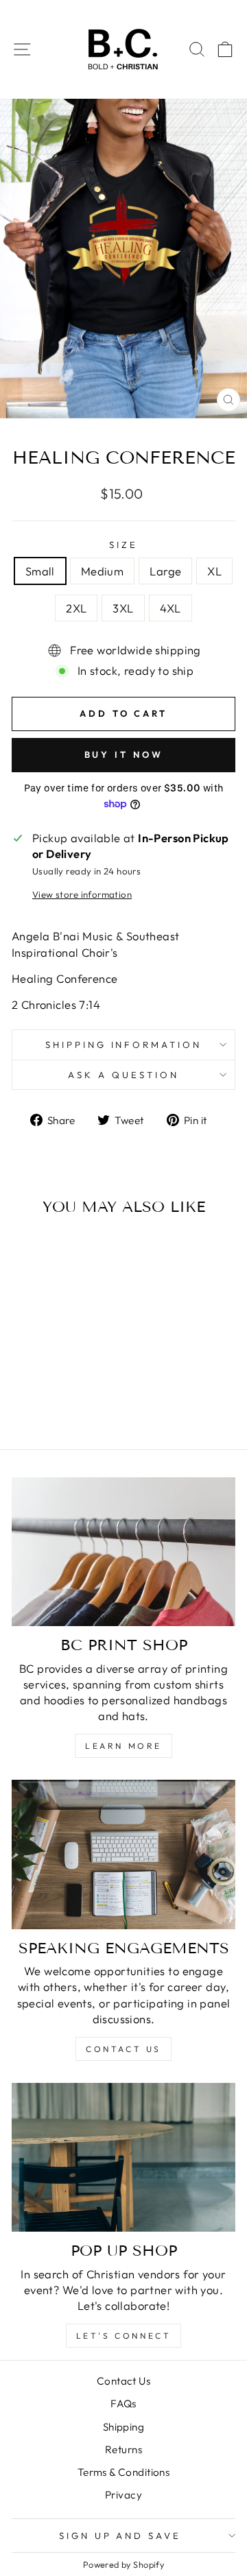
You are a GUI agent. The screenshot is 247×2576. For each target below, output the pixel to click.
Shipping (123, 2427)
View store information (82, 894)
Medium (102, 571)
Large (165, 571)
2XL (76, 608)
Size (123, 545)
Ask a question (123, 1075)
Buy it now (124, 754)
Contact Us (123, 2381)
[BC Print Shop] (123, 1552)
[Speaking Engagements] (123, 1854)
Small (40, 571)
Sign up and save (120, 2536)
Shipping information (124, 1045)
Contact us (123, 2049)
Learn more (123, 1746)
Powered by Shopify (123, 2564)
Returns (123, 2449)
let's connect (124, 2336)
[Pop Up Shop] (123, 2157)
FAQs (123, 2404)
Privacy (123, 2495)
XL (214, 571)
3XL (123, 608)
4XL (170, 608)
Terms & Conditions (123, 2472)
